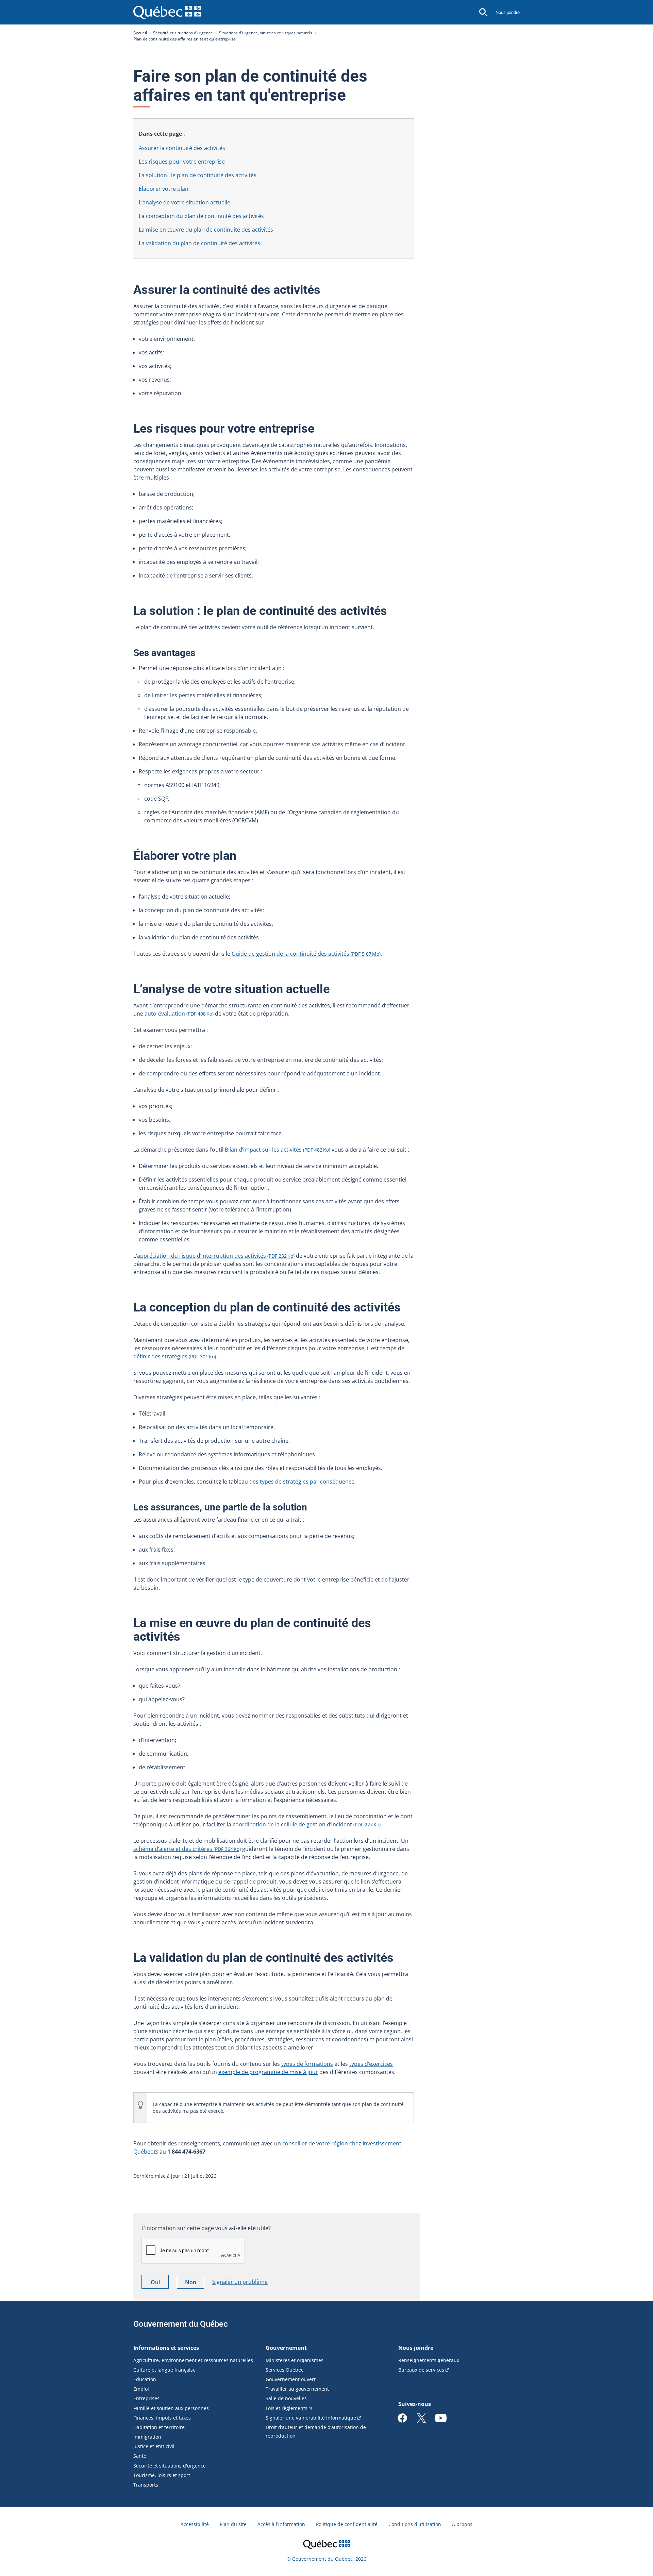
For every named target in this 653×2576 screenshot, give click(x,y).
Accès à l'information (281, 2524)
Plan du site (233, 2524)
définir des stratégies (175, 1356)
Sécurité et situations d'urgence (183, 33)
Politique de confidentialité (347, 2524)
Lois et (287, 2408)
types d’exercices (371, 2064)
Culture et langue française (164, 2370)
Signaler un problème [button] (240, 2282)
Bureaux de (421, 2370)
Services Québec (284, 2370)
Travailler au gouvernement (297, 2389)
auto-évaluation (179, 1014)
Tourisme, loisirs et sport (162, 2475)
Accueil (140, 33)
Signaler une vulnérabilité (311, 2418)
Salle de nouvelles (286, 2398)
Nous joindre (508, 12)
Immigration (147, 2437)
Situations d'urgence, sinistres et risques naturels (266, 33)
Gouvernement (286, 2348)
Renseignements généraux (429, 2360)
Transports (146, 2485)
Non (195, 2283)
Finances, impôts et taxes (162, 2418)
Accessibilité (195, 2524)
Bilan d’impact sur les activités (278, 1150)
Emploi (141, 2389)
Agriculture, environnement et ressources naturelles (193, 2360)
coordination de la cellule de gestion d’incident (307, 1824)
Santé (140, 2456)
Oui (160, 2283)
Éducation (145, 2379)
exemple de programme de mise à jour (268, 2072)
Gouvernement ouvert (291, 2379)
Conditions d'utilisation (415, 2524)
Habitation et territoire (159, 2427)
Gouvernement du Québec (181, 2324)
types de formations (307, 2064)
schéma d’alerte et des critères (187, 1849)
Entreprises (146, 2398)
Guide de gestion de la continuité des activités (306, 954)
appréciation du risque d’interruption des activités (216, 1256)
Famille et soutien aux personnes (171, 2408)
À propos (462, 2524)
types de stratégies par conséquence (307, 1482)
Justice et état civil (154, 2446)
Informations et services (166, 2348)
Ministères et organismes (295, 2360)
